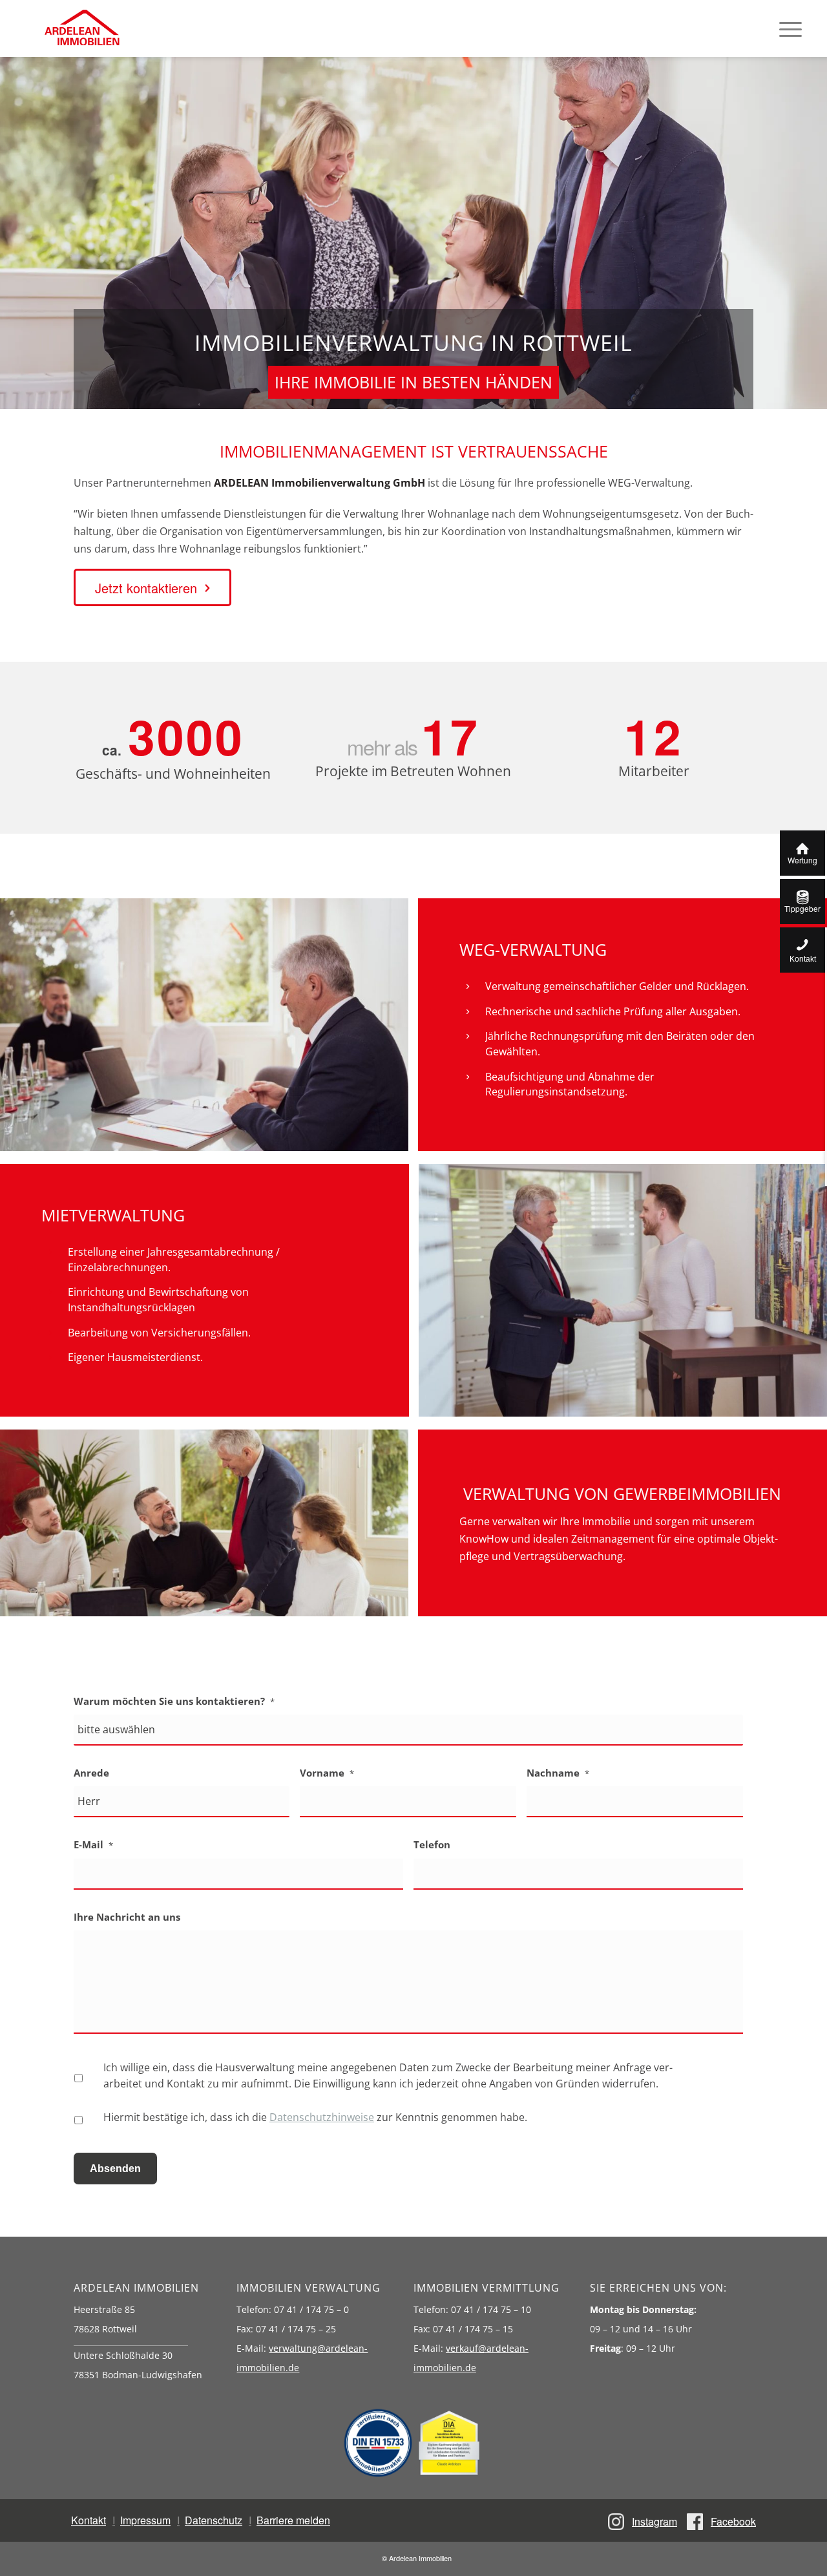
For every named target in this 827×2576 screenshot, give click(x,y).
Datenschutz (214, 2520)
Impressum (145, 2520)
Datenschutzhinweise (322, 2117)
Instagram (654, 2521)
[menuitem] (790, 28)
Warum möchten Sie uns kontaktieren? (174, 1701)
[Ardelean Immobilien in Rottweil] (81, 28)
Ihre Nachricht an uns (127, 1917)
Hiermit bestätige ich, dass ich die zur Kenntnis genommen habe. (315, 2117)
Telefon (432, 1845)
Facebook (733, 2521)
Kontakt (89, 2520)
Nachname (558, 1773)
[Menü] (790, 28)
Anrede (91, 1773)
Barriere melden (293, 2520)
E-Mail (93, 1845)
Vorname (327, 1773)
